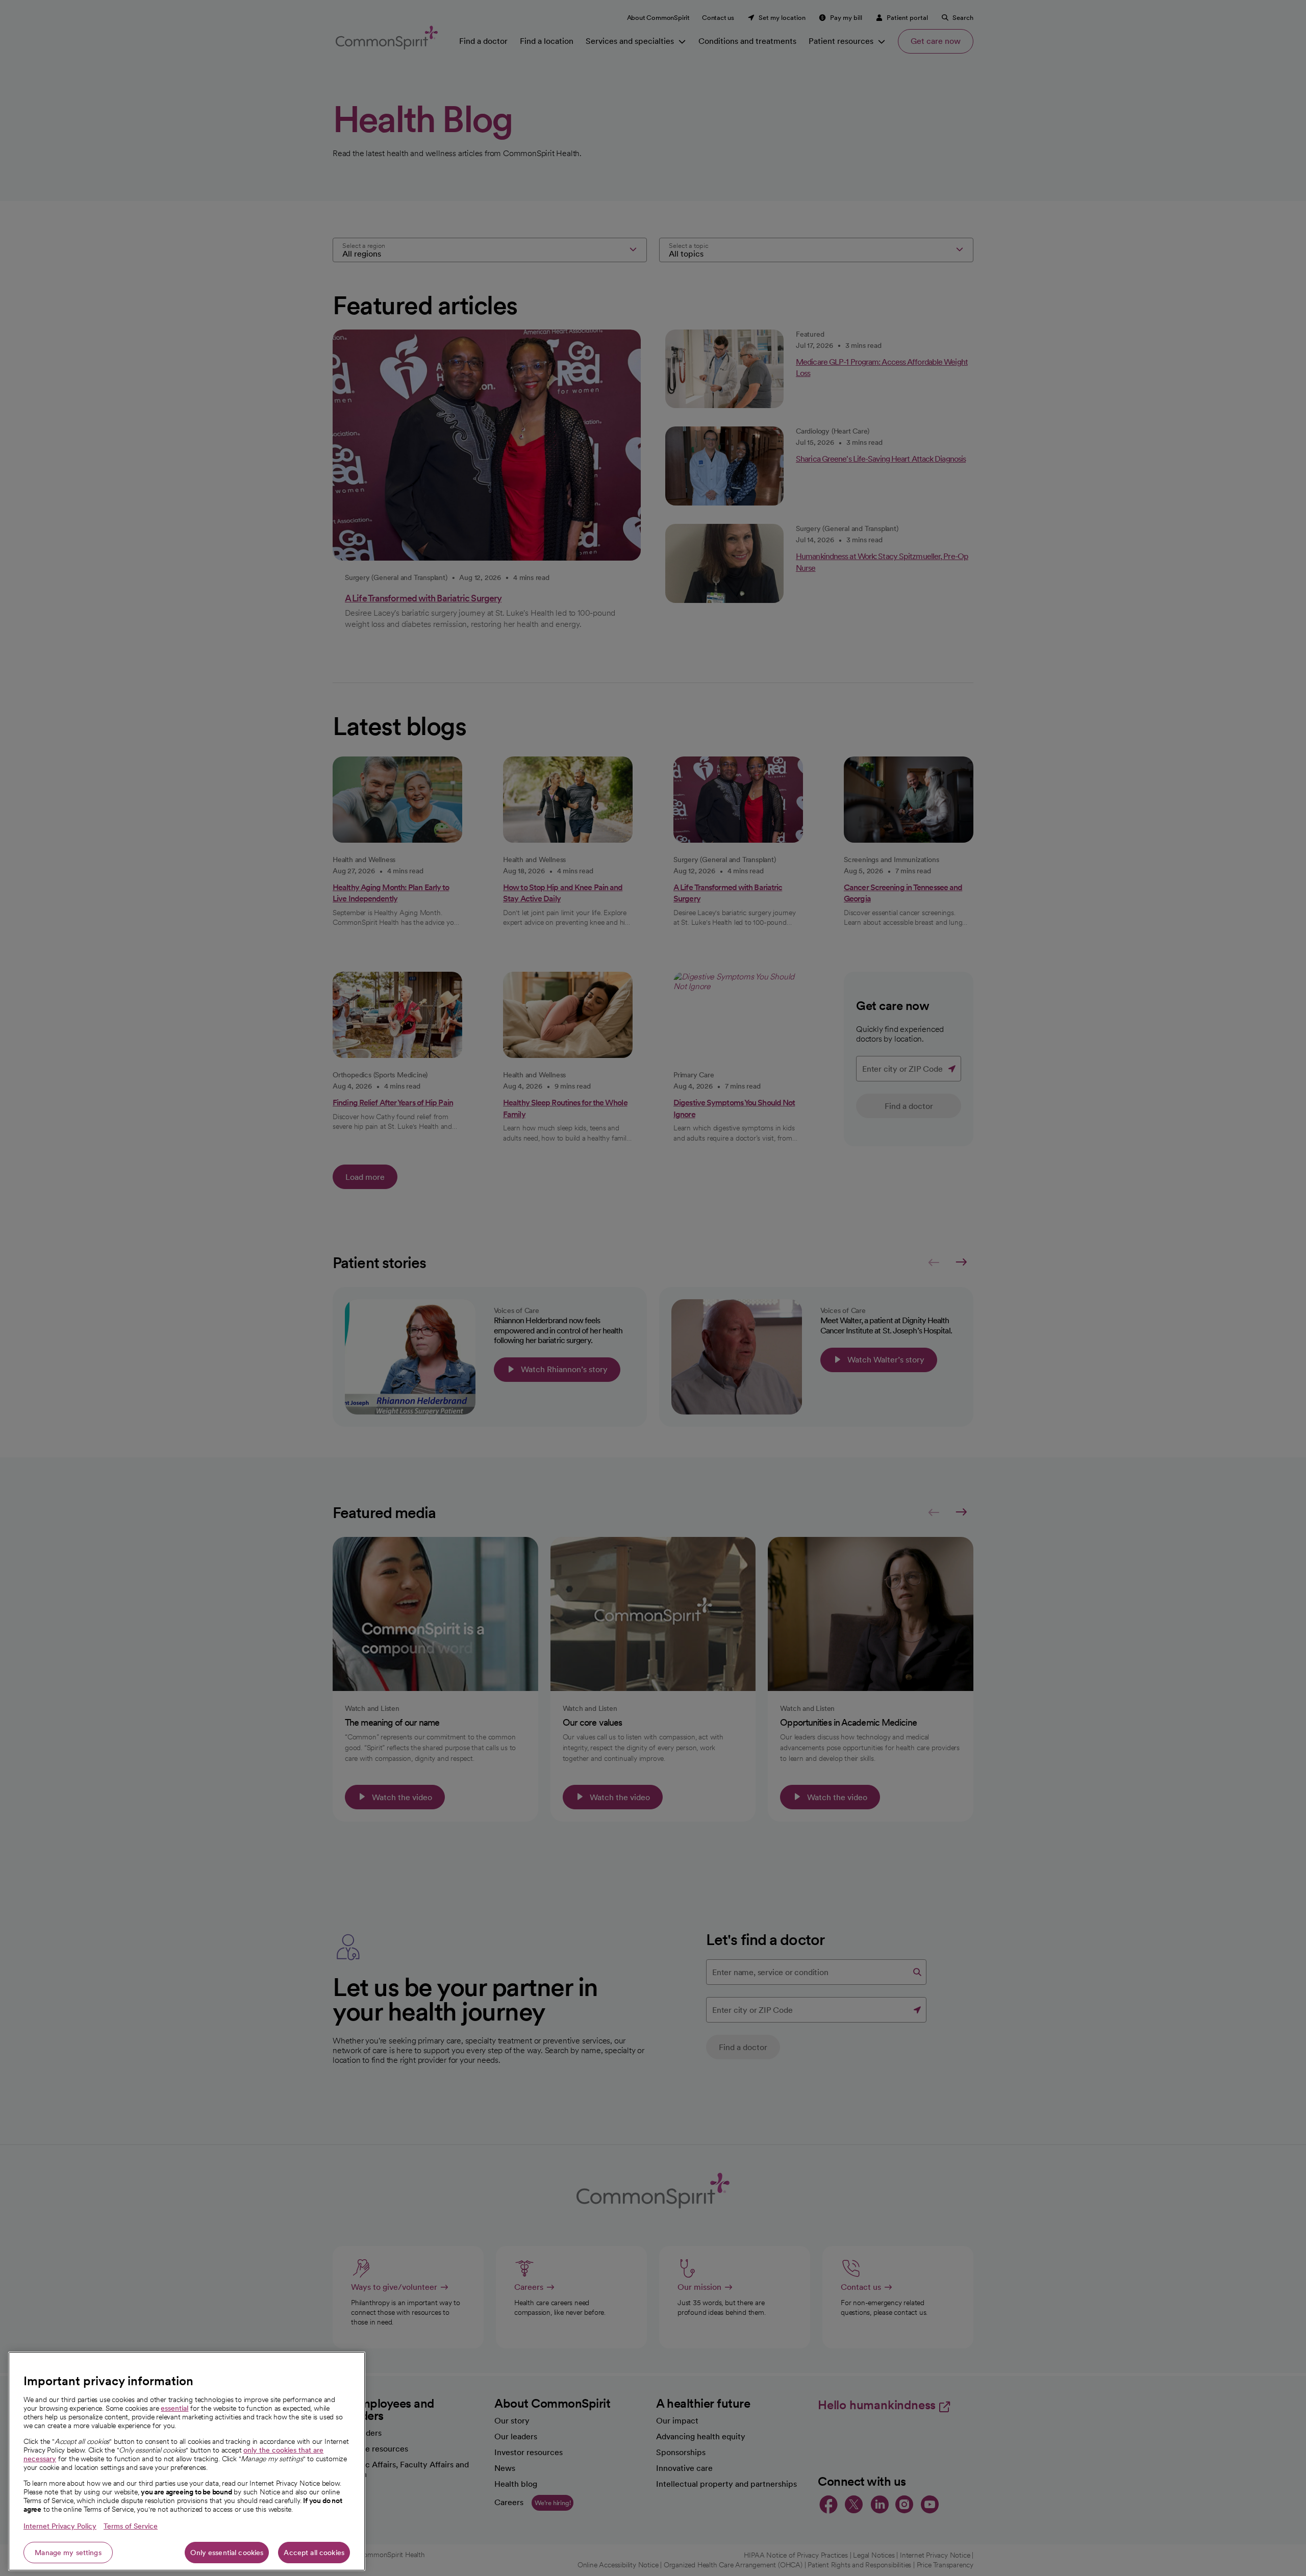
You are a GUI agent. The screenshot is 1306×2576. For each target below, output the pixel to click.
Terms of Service (131, 2526)
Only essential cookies (227, 2553)
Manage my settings (68, 2553)
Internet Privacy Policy (60, 2526)
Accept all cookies (314, 2553)
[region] (187, 2461)
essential (174, 2408)
